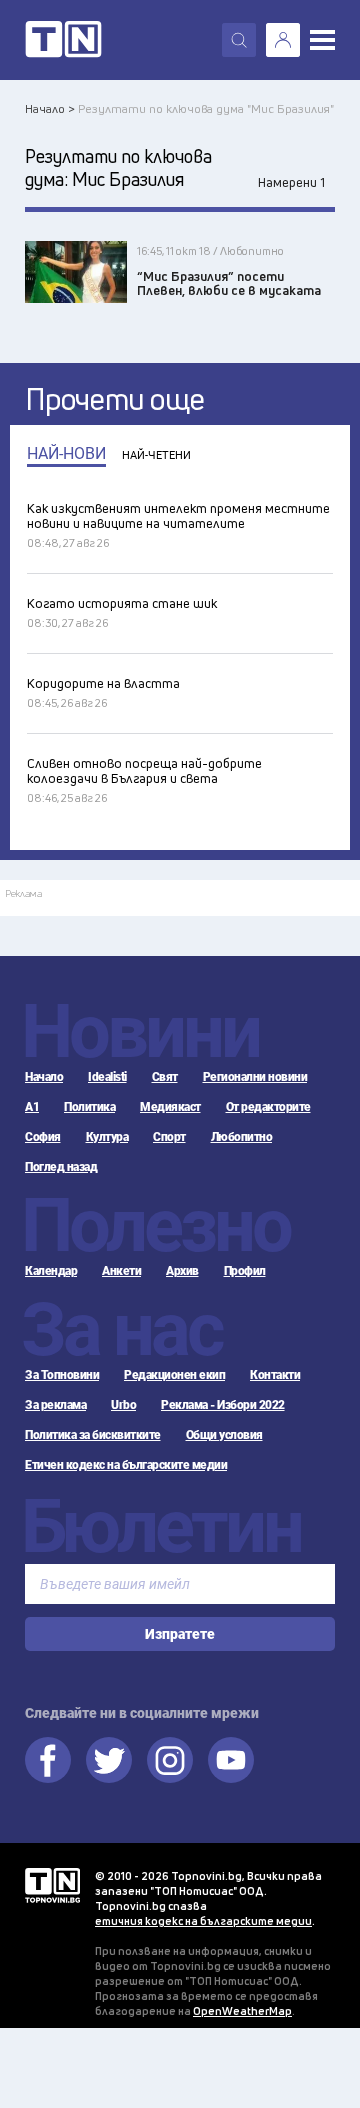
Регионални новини (255, 1077)
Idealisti (107, 1077)
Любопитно (242, 1137)
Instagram (170, 1760)
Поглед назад (61, 1167)
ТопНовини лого (63, 40)
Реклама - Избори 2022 (223, 1405)
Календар (51, 1271)
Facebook (48, 1760)
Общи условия (224, 1435)
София (43, 1137)
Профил (245, 1271)
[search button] (239, 40)
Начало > (50, 108)
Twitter (109, 1760)
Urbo (123, 1405)
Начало (44, 1077)
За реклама (55, 1405)
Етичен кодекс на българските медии (126, 1465)
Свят (165, 1077)
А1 (32, 1107)
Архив (182, 1271)
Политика (89, 1107)
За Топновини (62, 1375)
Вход (283, 40)
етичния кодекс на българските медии (203, 1920)
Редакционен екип (174, 1375)
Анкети (121, 1271)
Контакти (275, 1375)
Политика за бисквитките (93, 1435)
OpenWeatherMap (242, 2010)
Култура (107, 1137)
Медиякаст (170, 1107)
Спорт (169, 1137)
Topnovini (52, 1885)
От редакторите (268, 1107)
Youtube (231, 1760)
